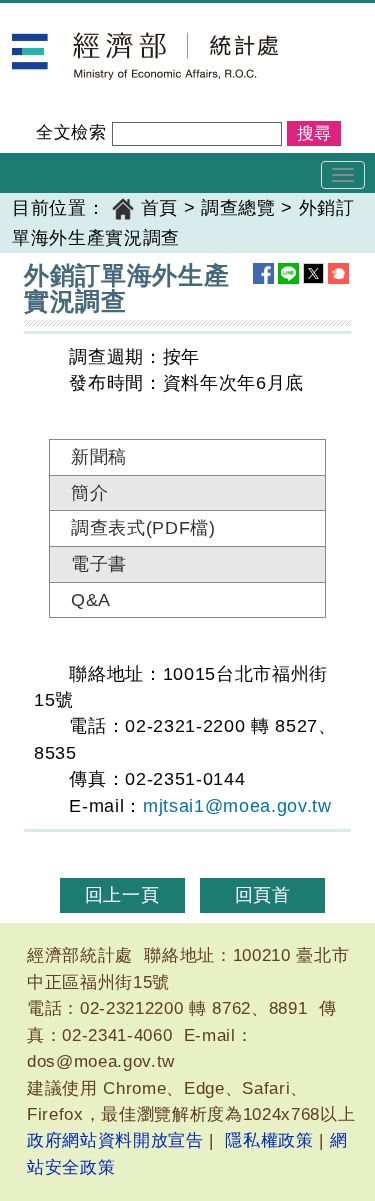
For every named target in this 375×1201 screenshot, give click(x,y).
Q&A (91, 600)
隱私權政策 (269, 1140)
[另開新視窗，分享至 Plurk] (338, 273)
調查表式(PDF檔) (140, 528)
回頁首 (263, 895)
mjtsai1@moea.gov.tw (237, 806)
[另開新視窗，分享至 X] (313, 273)
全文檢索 (71, 132)
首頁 (159, 208)
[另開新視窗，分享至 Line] (288, 273)
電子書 (99, 564)
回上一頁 (122, 895)
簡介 (89, 493)
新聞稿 (99, 457)
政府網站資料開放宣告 (115, 1140)
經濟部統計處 (68, 16)
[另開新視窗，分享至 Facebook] (263, 273)
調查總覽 (238, 208)
